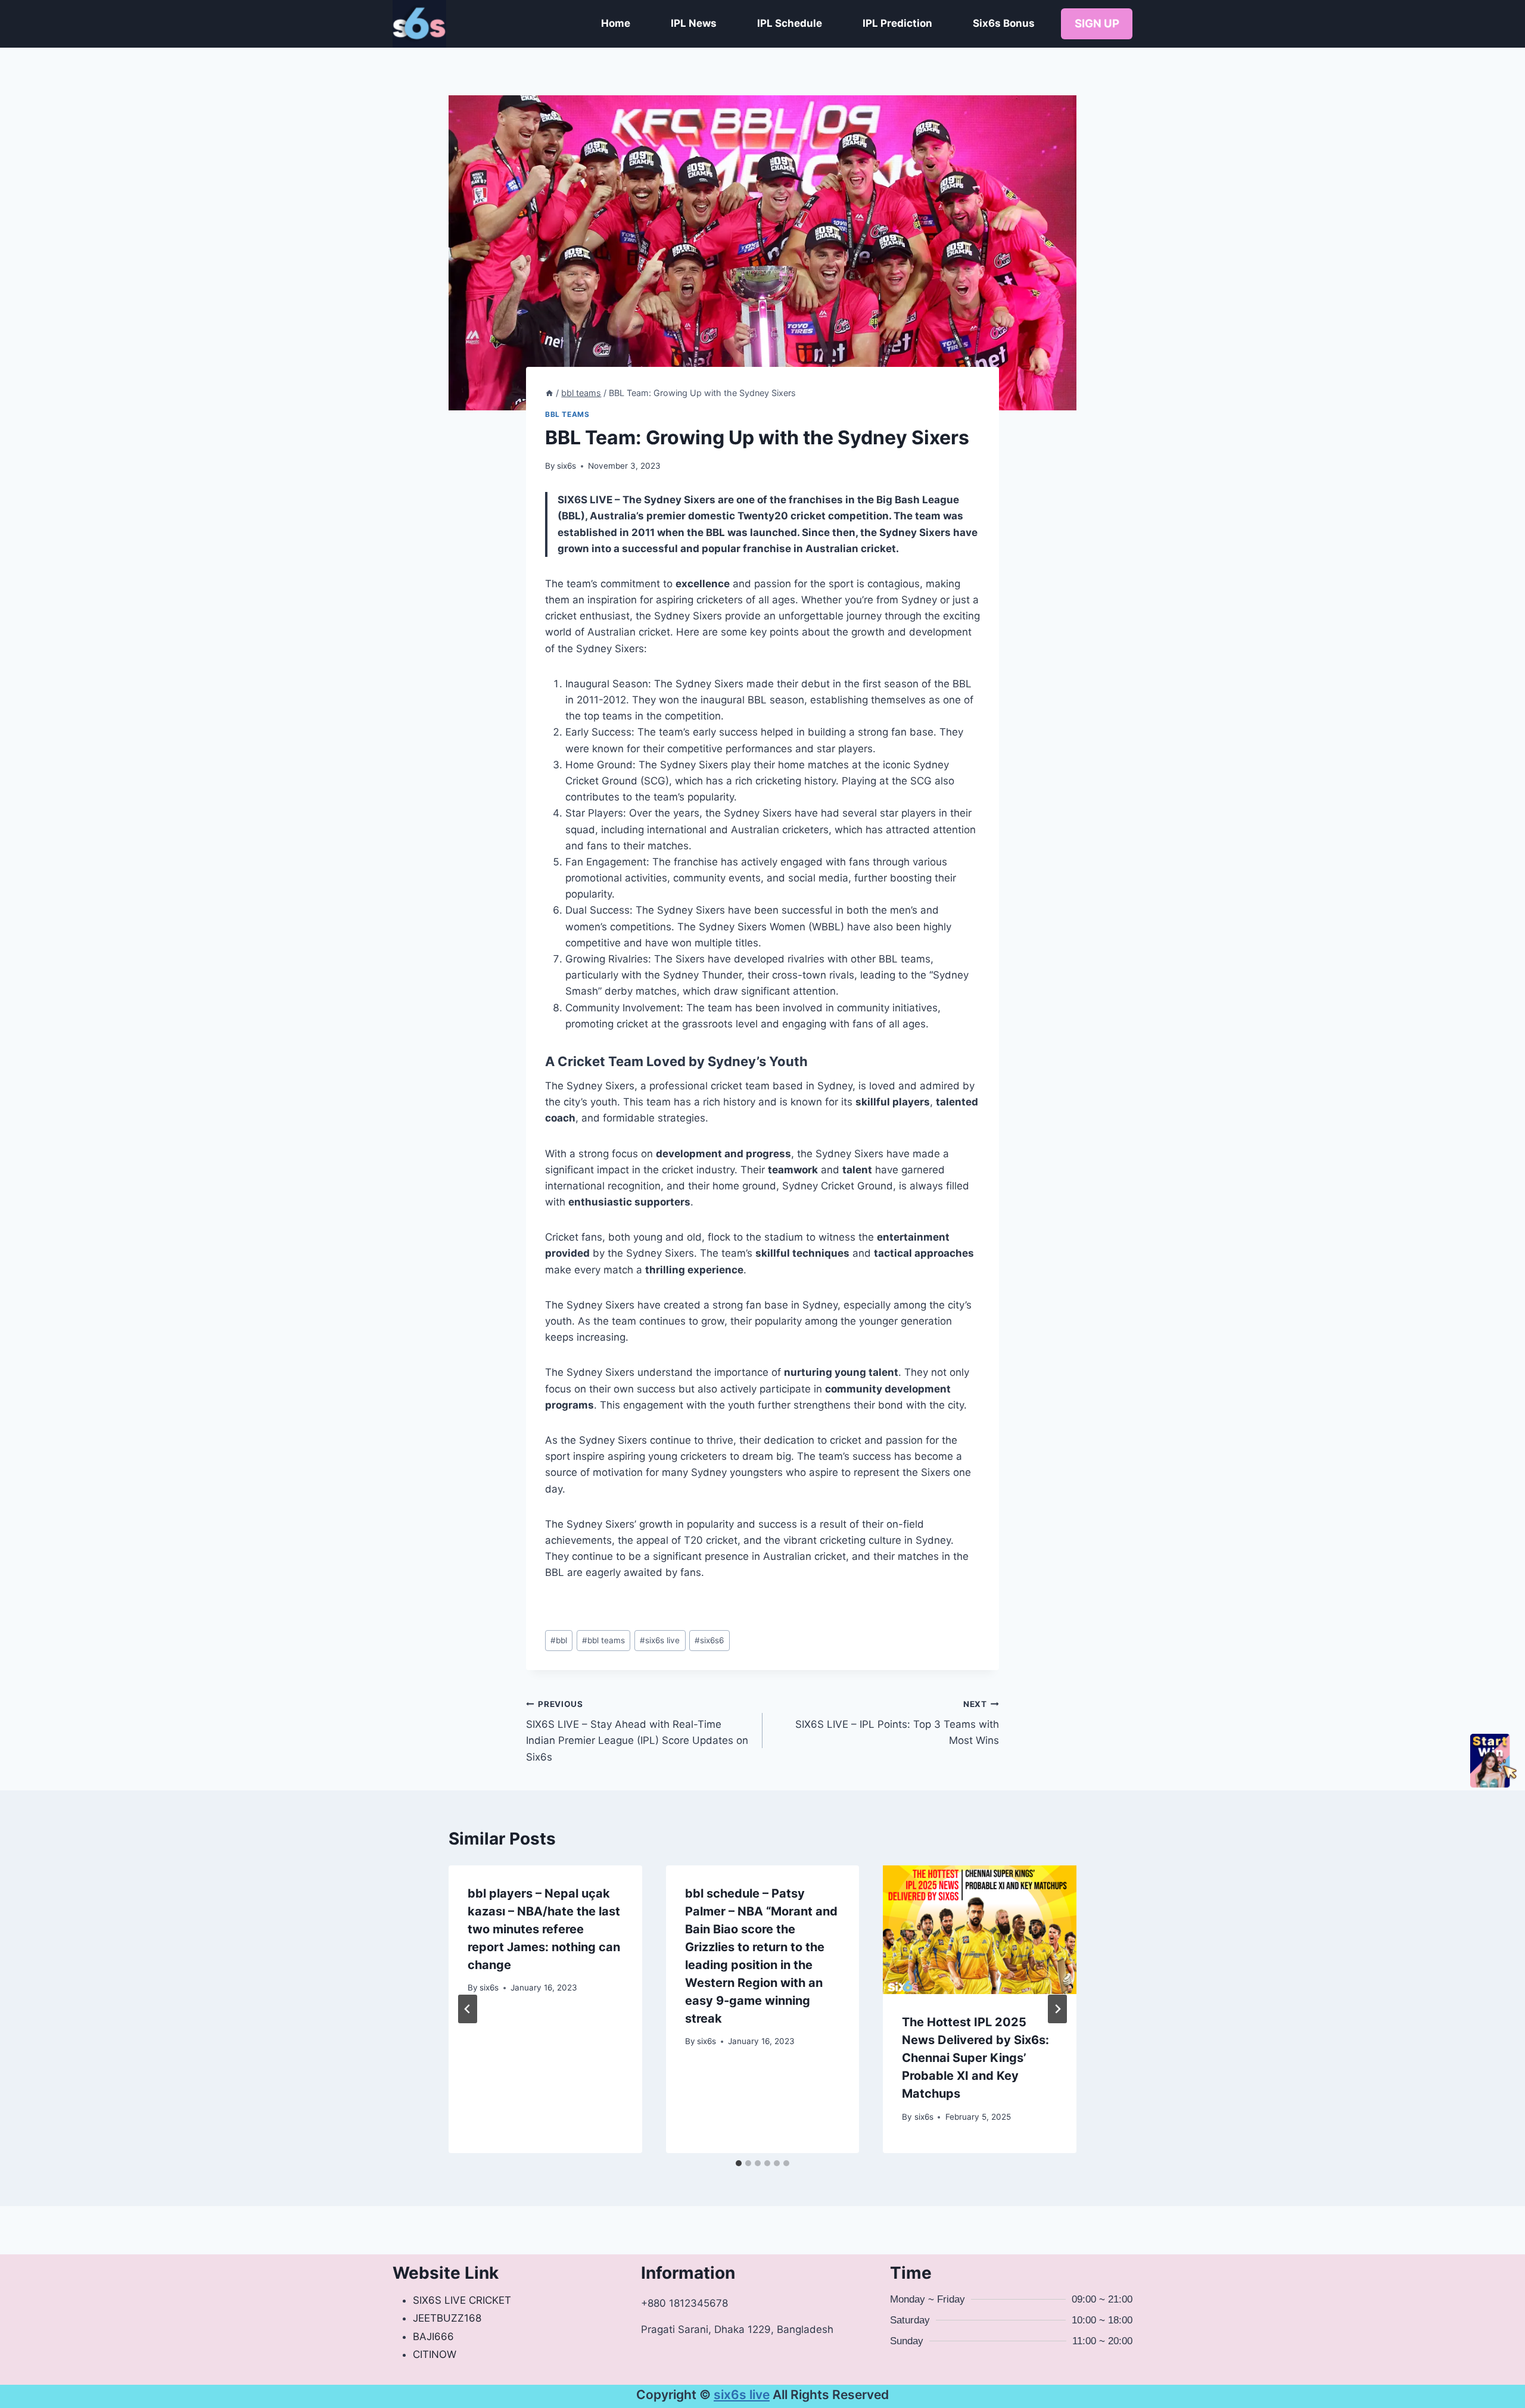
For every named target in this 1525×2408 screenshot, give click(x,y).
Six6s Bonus (1004, 23)
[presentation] (980, 1930)
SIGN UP (1097, 24)
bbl (559, 1640)
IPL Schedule (790, 23)
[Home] (549, 393)
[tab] (739, 2163)
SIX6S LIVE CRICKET (462, 2300)
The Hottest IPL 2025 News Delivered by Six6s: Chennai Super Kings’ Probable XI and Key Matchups (975, 2058)
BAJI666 (433, 2337)
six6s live (660, 1640)
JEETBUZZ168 (447, 2318)
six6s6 (709, 1640)
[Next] (1057, 2009)
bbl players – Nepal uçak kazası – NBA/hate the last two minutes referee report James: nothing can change (544, 1929)
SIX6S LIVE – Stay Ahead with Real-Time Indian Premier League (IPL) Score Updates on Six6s (637, 1731)
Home (616, 23)
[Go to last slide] (468, 2009)
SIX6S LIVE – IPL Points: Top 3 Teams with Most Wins (897, 1723)
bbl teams (567, 414)
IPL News (694, 23)
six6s (567, 466)
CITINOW (435, 2354)
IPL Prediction (897, 23)
